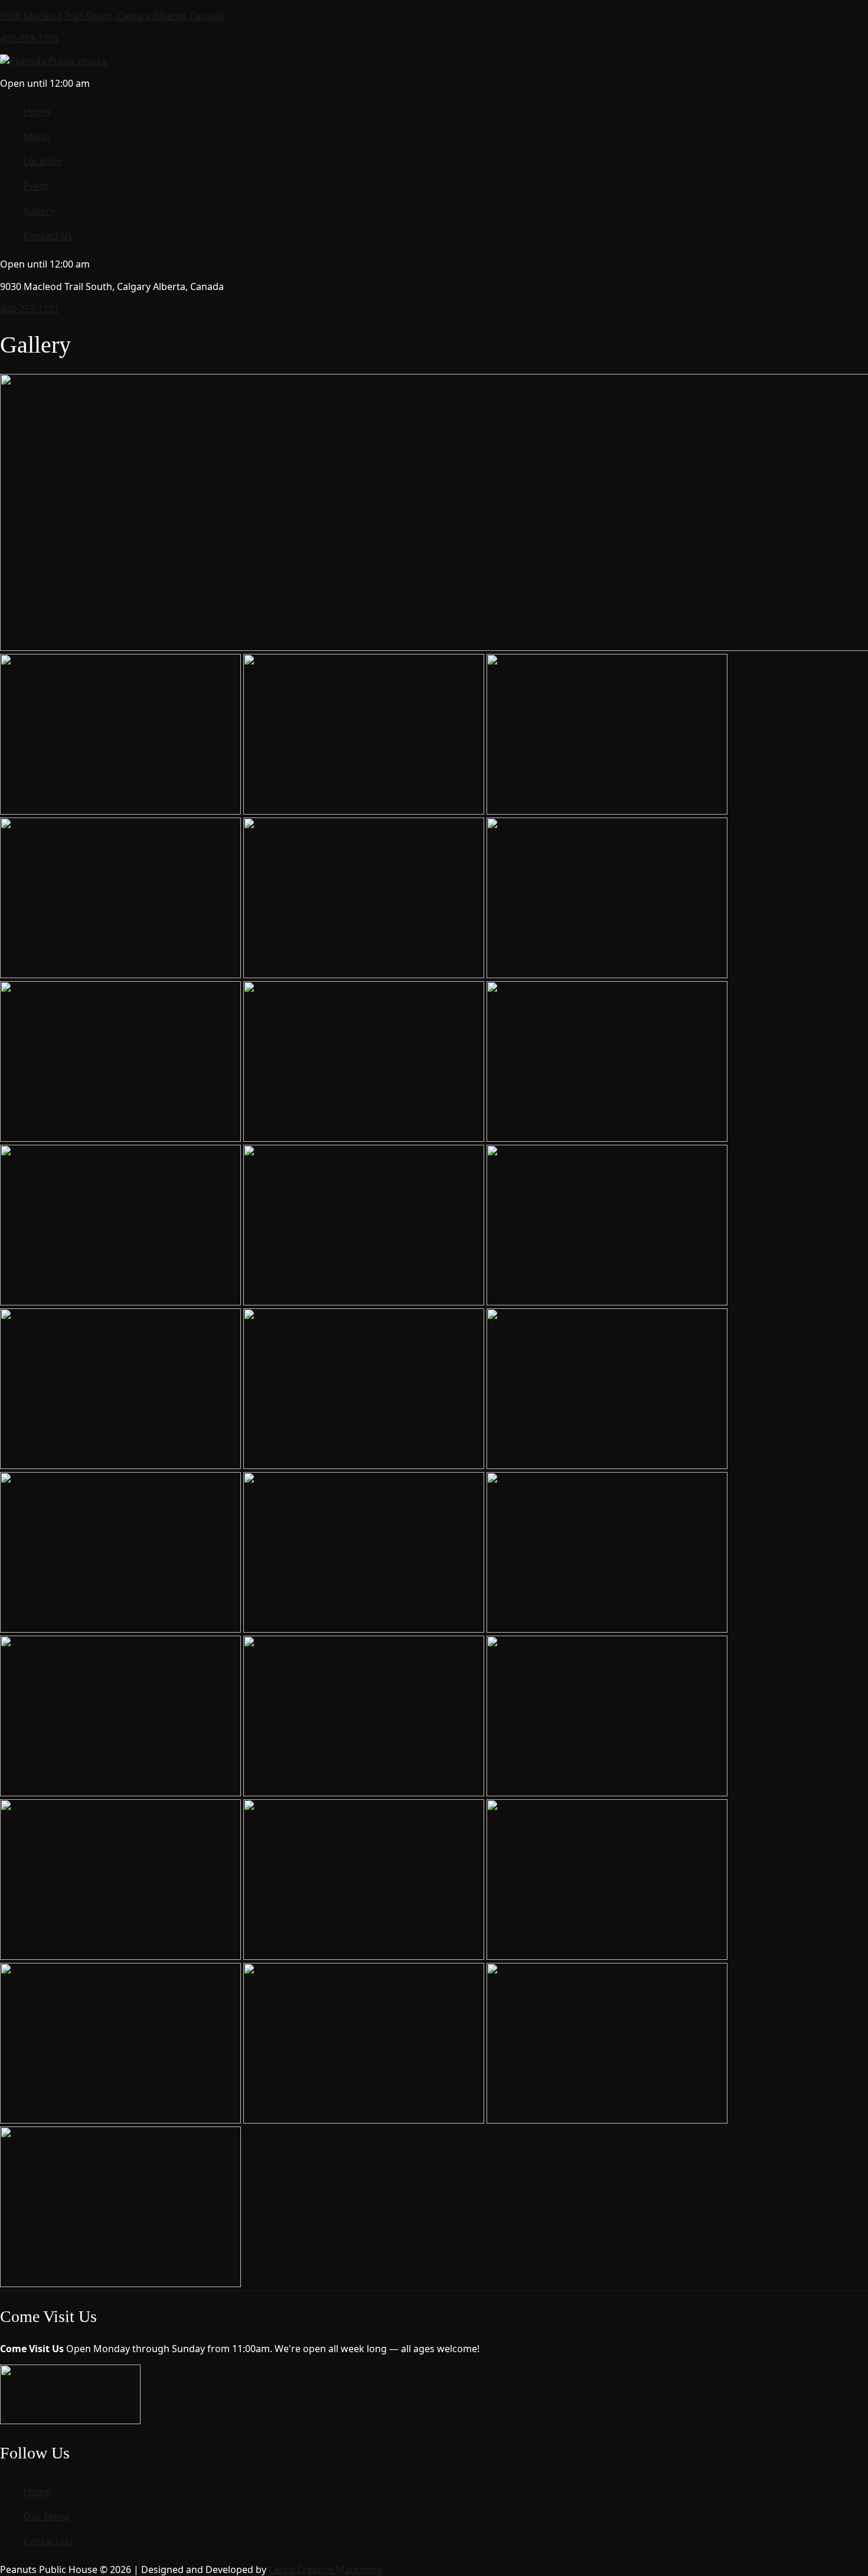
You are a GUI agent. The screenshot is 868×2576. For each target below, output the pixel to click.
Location (43, 161)
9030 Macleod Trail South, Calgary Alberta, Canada (112, 16)
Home (37, 112)
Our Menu (47, 2516)
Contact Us (48, 236)
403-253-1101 (30, 38)
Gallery (39, 211)
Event (36, 186)
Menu (37, 136)
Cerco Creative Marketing (326, 2570)
